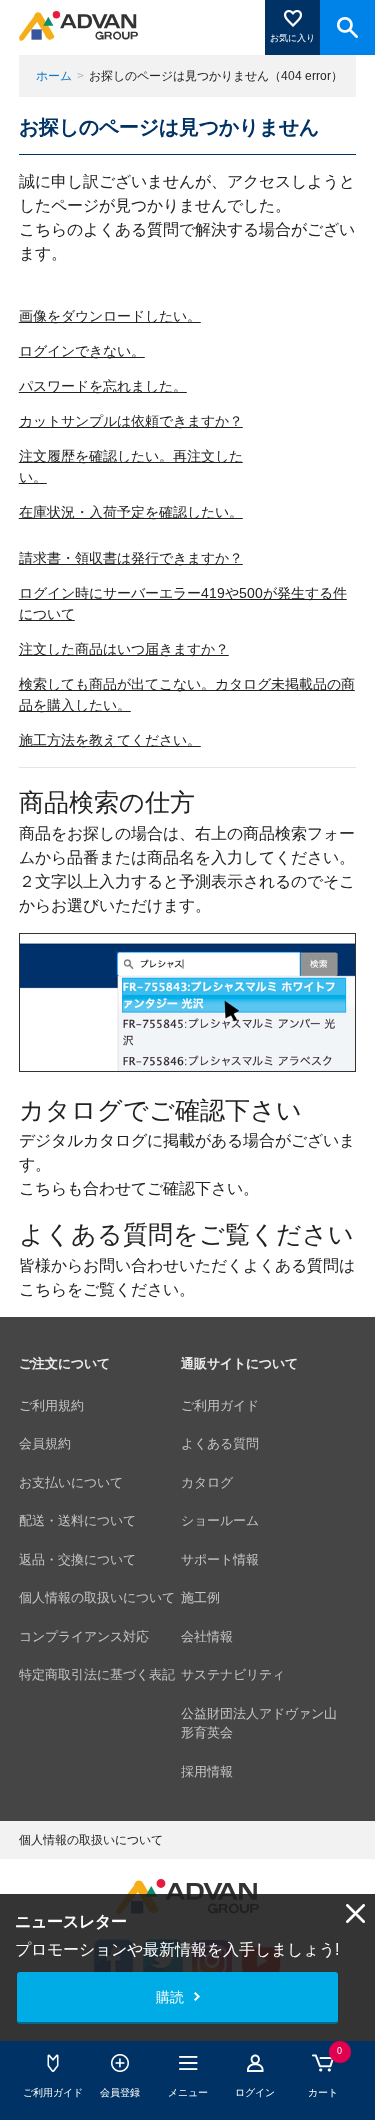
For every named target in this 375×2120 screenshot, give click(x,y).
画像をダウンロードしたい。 (110, 316)
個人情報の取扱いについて (97, 1597)
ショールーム (220, 1520)
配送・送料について (77, 1520)
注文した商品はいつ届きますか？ (124, 649)
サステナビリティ (233, 1674)
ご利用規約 (51, 1405)
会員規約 (45, 1443)
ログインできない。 (82, 351)
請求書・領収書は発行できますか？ (131, 558)
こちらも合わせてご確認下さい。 (139, 1188)
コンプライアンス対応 (84, 1636)
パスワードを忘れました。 (103, 386)
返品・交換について (77, 1559)
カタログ (207, 1482)
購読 (170, 1997)
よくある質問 (220, 1443)
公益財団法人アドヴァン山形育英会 (259, 1723)
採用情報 (207, 1771)
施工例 (200, 1597)
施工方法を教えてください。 (110, 740)
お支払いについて (71, 1482)
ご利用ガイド (220, 1405)
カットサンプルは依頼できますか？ (131, 421)
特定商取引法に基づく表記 (97, 1674)
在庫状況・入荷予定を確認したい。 (131, 512)
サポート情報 (220, 1559)
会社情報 (207, 1636)
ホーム (54, 76)
